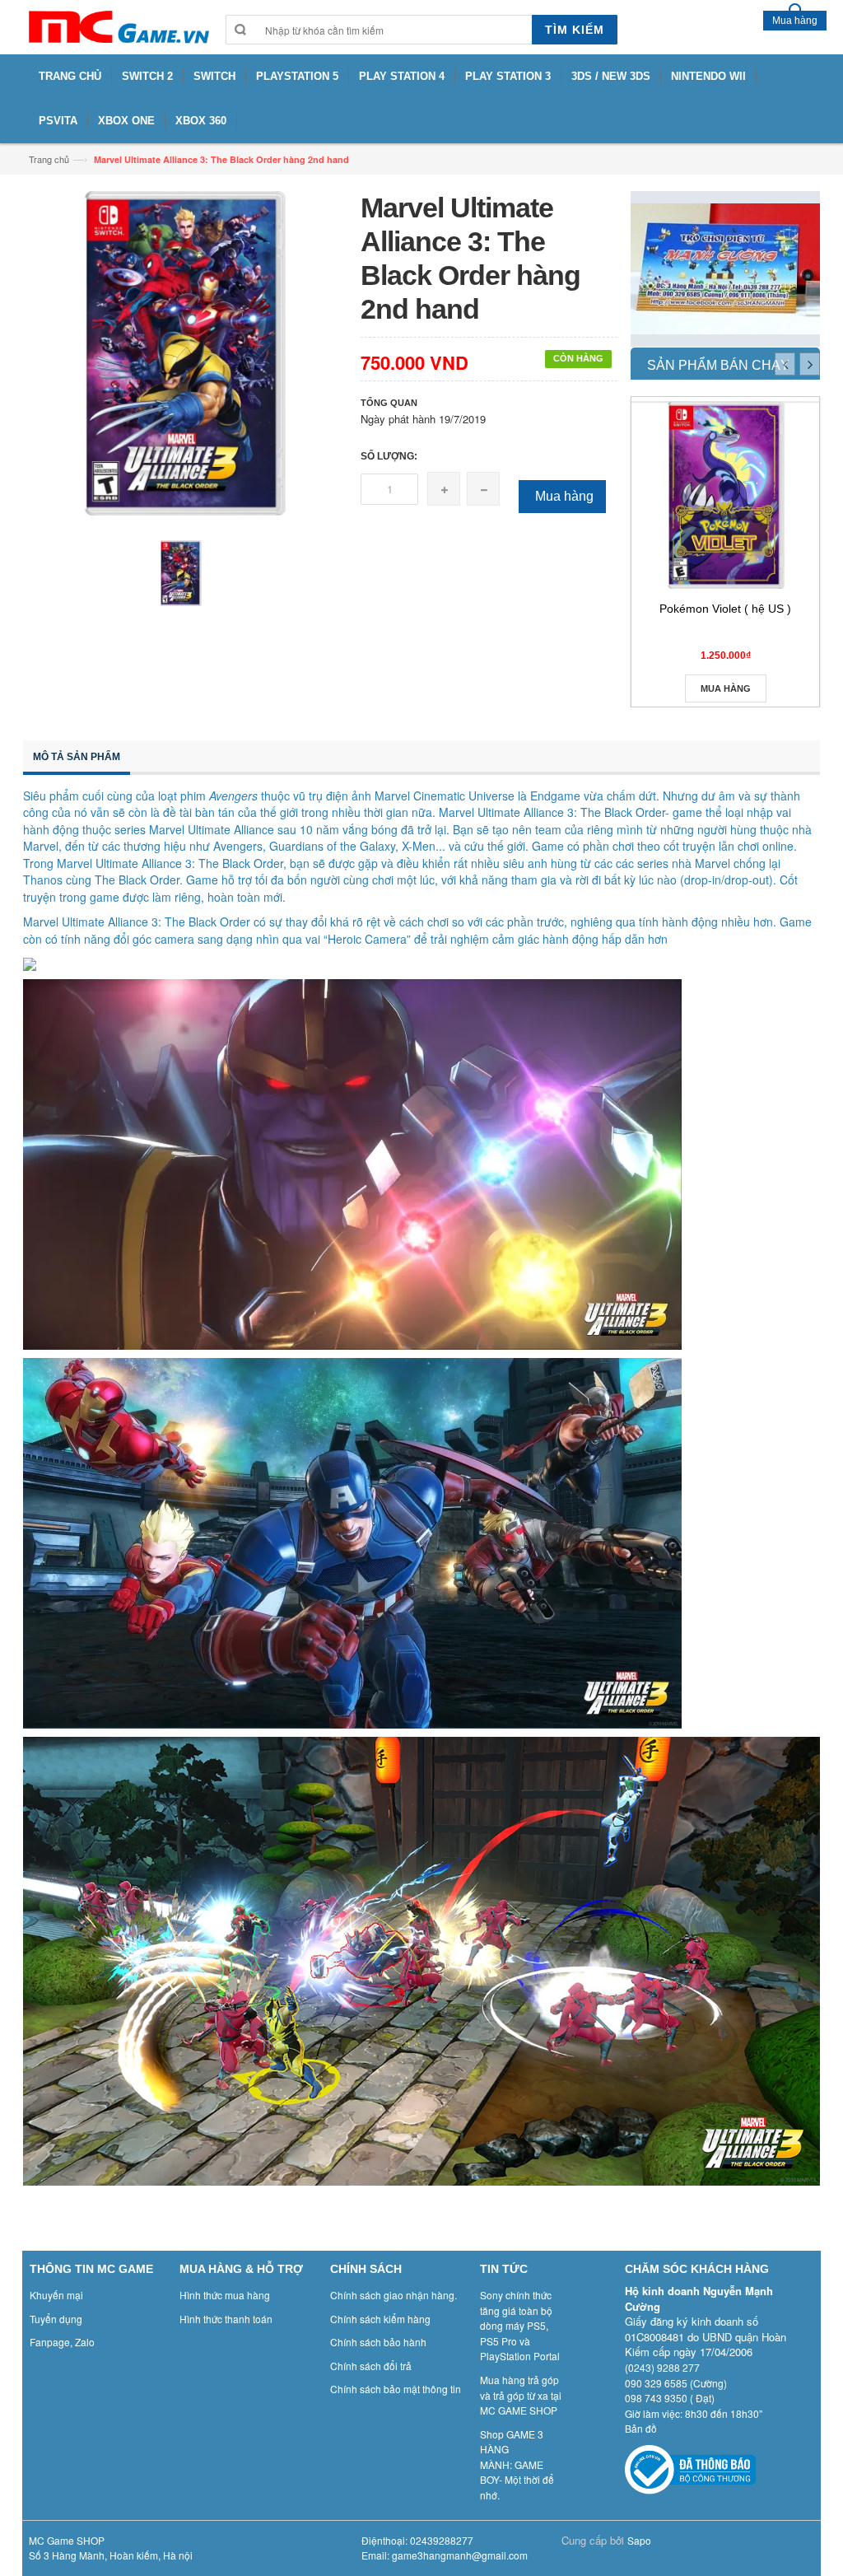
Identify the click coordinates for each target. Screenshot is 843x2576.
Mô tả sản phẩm (77, 757)
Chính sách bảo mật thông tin (396, 2389)
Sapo (639, 2540)
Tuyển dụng (56, 2319)
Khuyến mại (56, 2295)
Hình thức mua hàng (225, 2295)
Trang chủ (49, 159)
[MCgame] (118, 27)
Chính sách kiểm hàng (380, 2319)
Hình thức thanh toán (226, 2319)
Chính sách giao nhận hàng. (394, 2295)
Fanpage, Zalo (62, 2342)
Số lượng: (389, 456)
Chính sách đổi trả (371, 2366)
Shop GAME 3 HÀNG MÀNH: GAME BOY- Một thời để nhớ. (517, 2464)
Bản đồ (641, 2428)
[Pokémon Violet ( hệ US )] (725, 495)
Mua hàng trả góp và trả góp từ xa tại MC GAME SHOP (521, 2395)
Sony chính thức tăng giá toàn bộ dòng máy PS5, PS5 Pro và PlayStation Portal (520, 2325)
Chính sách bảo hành (378, 2342)
